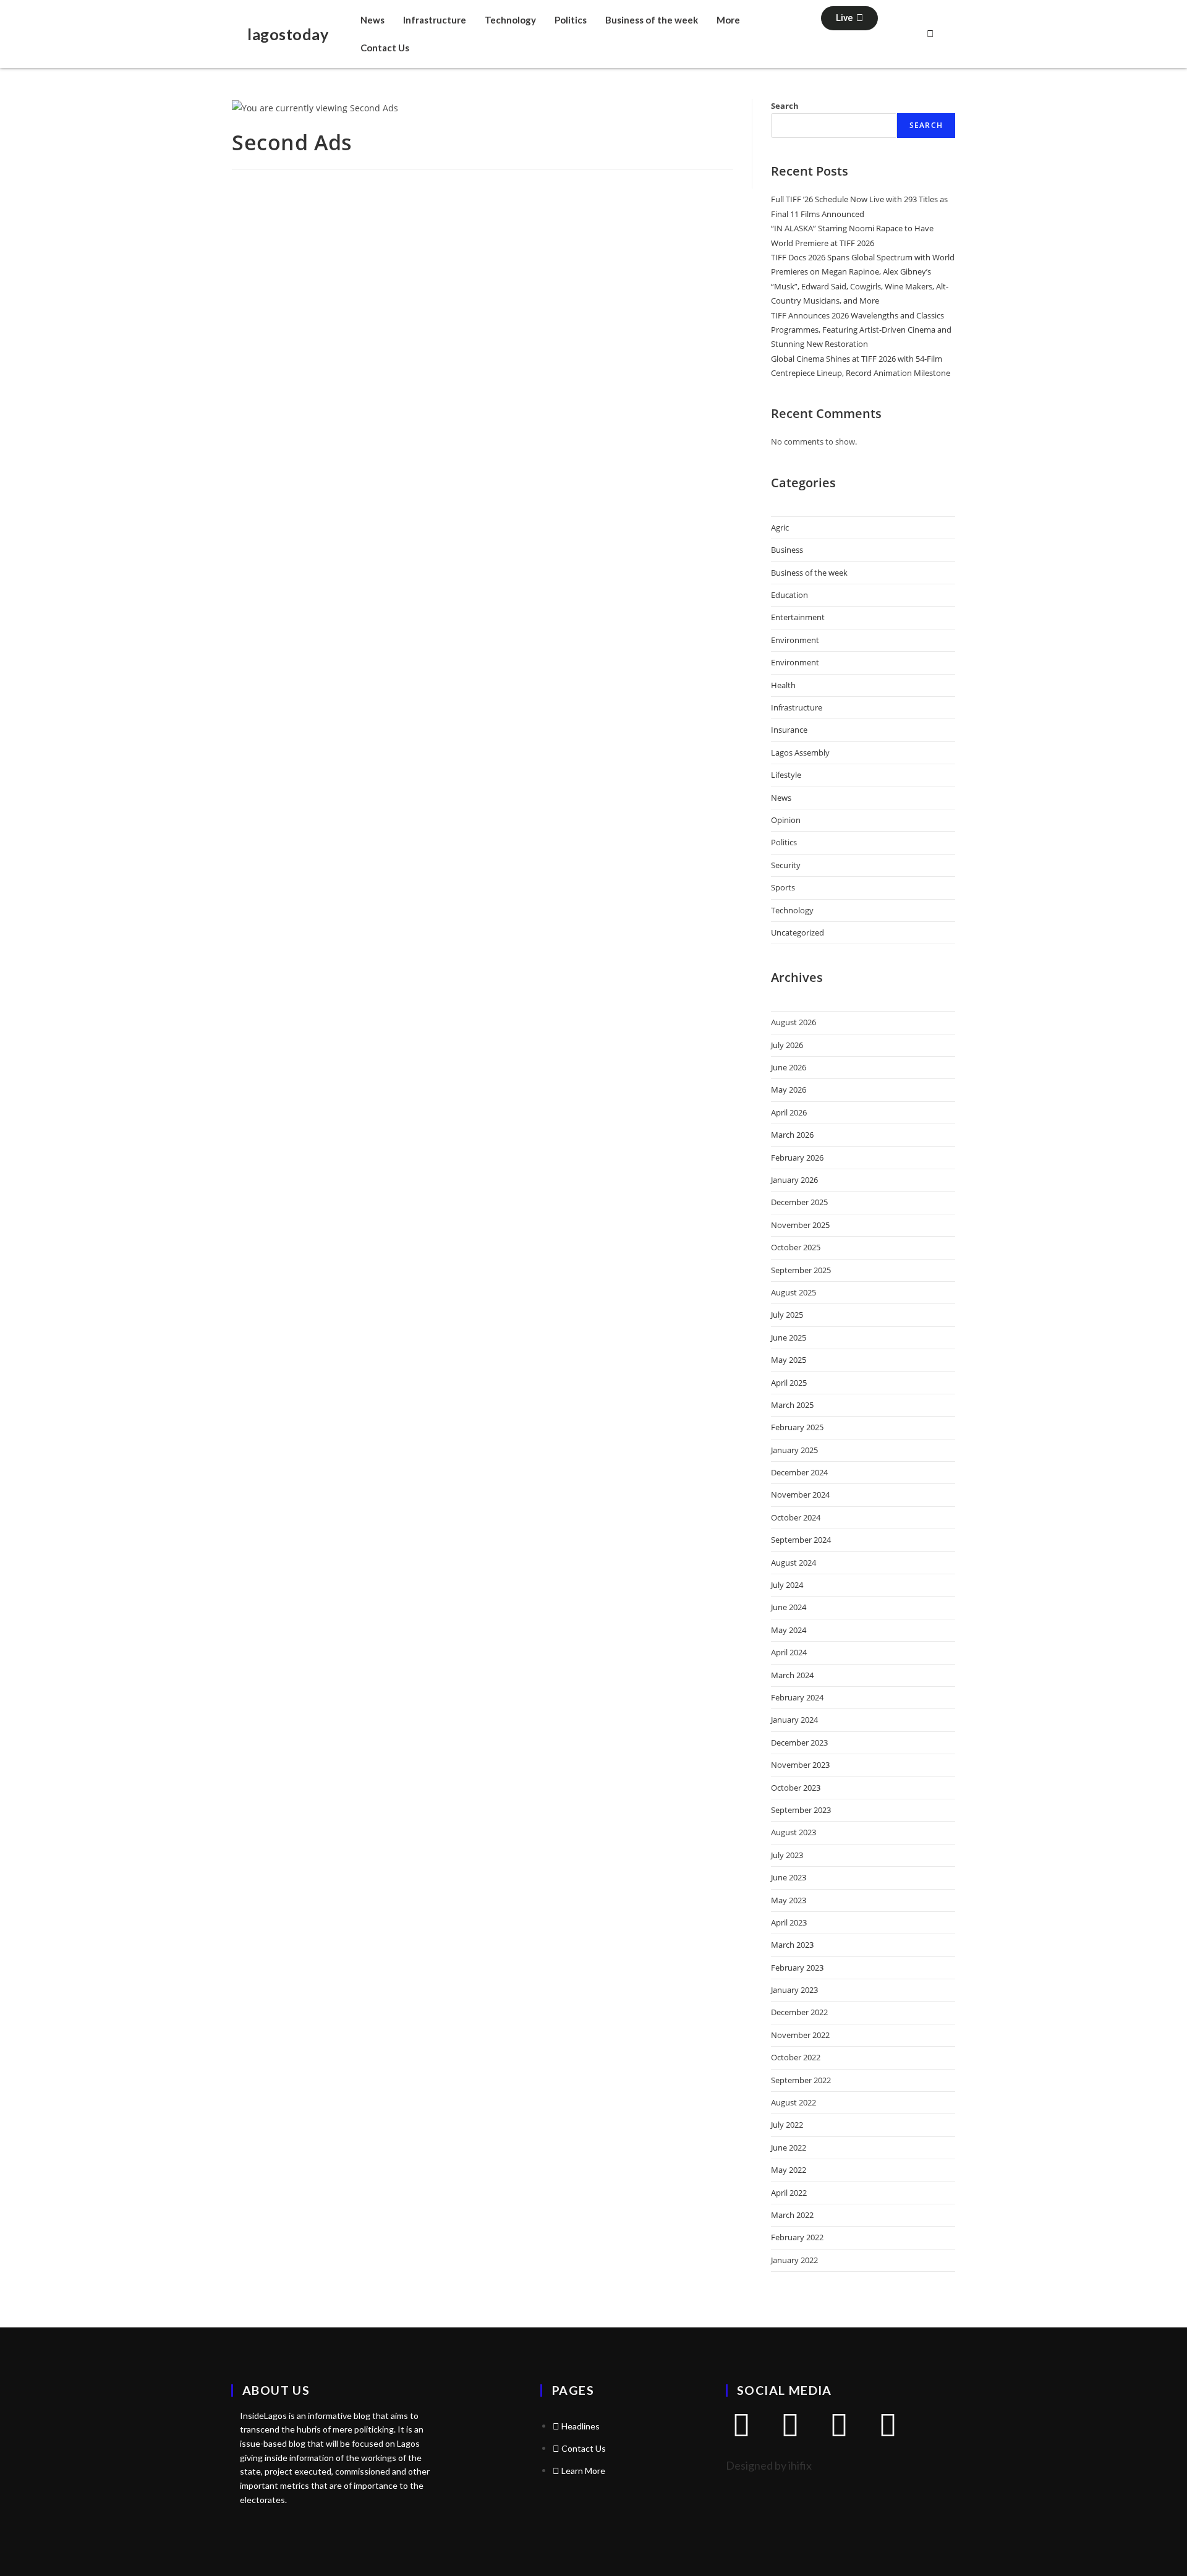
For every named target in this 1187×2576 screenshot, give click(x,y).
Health (783, 685)
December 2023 (799, 1742)
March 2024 (792, 1675)
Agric (780, 527)
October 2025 (796, 1247)
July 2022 (787, 2125)
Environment (795, 640)
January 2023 (794, 1990)
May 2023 (789, 1900)
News (372, 20)
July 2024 (787, 1585)
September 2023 (801, 1810)
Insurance (789, 730)
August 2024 (793, 1563)
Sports (783, 887)
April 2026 (789, 1112)
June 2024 (789, 1607)
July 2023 (787, 1855)
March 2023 (792, 1945)
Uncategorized (798, 932)
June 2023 (789, 1877)
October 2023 (796, 1788)
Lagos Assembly (800, 753)
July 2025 (787, 1315)
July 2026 (787, 1045)
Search (785, 106)
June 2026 (789, 1067)
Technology (510, 20)
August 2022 (793, 2102)
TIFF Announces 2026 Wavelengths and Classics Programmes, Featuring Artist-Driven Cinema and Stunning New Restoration (861, 330)
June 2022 (789, 2147)
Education (789, 595)
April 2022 (789, 2193)
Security (786, 865)
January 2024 (794, 1720)
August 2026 (793, 1022)
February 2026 (797, 1158)
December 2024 (799, 1472)
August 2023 (793, 1832)
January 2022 (794, 2260)
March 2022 (792, 2215)
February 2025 (797, 1427)
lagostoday (288, 34)
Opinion (786, 820)
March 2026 (792, 1135)
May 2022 (789, 2170)
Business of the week (652, 20)
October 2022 (796, 2057)
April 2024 (789, 1652)
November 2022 (800, 2035)
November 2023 (800, 1765)
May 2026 (789, 1090)
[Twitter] (741, 2425)
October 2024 (796, 1517)
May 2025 (789, 1360)
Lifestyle (786, 775)
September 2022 (801, 2080)
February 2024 (797, 1697)
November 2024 (800, 1495)
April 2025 (789, 1383)
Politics (571, 20)
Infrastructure (435, 20)
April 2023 (789, 1922)
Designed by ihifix (769, 2465)
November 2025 (800, 1225)
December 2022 (799, 2012)
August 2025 (793, 1292)
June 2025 (789, 1337)
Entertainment (798, 617)
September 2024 (801, 1540)
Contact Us (385, 48)
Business (787, 550)
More (728, 20)
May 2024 (789, 1630)
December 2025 (799, 1202)
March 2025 (792, 1405)
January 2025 (794, 1450)
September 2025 (801, 1270)
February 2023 (797, 1968)
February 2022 (797, 2237)
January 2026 (794, 1180)
